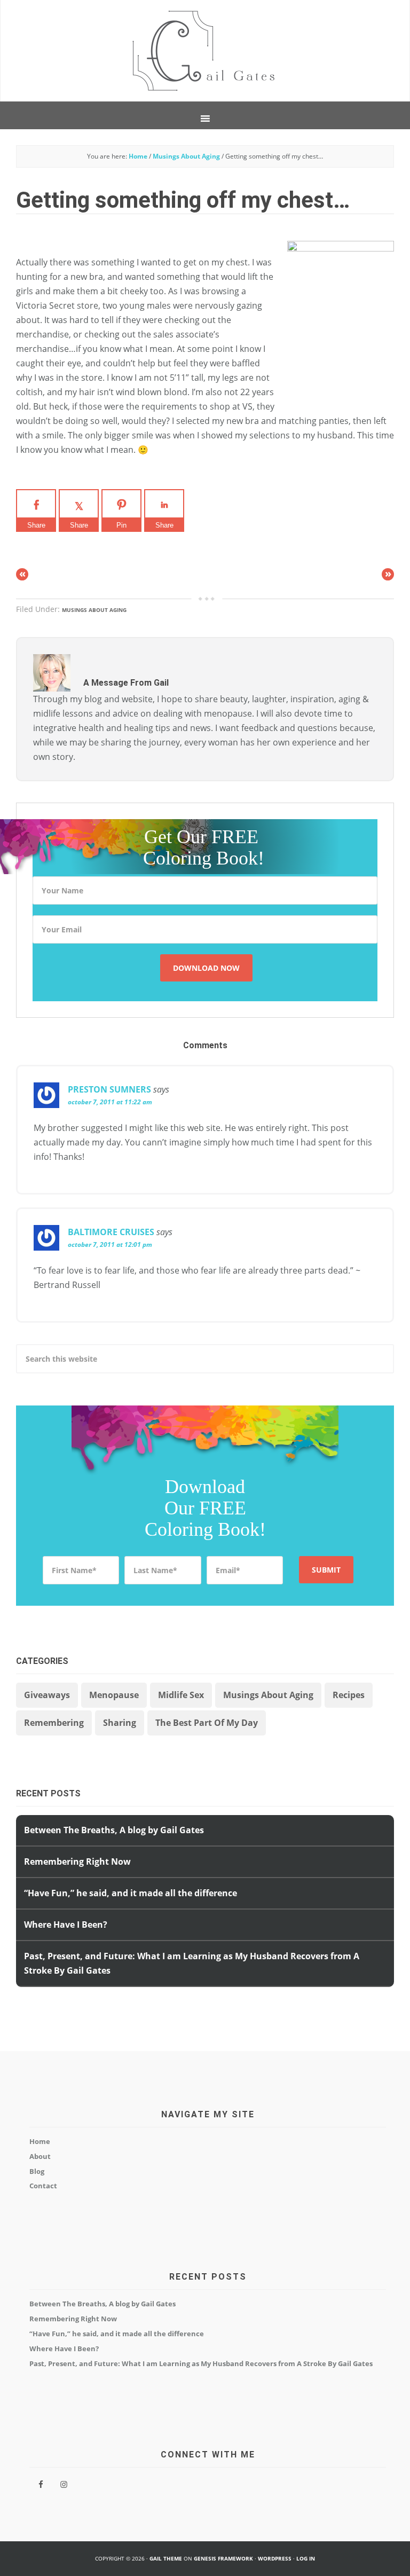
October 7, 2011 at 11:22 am (110, 1102)
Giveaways (47, 1695)
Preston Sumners (109, 1089)
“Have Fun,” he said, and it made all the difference (131, 1893)
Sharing (120, 1723)
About (40, 2156)
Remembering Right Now (77, 1862)
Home (40, 2141)
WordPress (275, 2558)
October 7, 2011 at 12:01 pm (110, 1244)
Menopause (114, 1695)
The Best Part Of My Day (207, 1723)
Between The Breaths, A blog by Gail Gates (114, 1830)
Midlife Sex (181, 1695)
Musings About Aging (94, 610)
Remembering (54, 1723)
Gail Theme (166, 2558)
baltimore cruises (111, 1232)
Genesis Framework (223, 2558)
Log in (306, 2558)
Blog (37, 2171)
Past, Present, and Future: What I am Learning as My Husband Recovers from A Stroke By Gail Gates (201, 2363)
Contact (43, 2186)
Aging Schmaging (205, 51)
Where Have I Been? (66, 1925)
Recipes (349, 1695)
